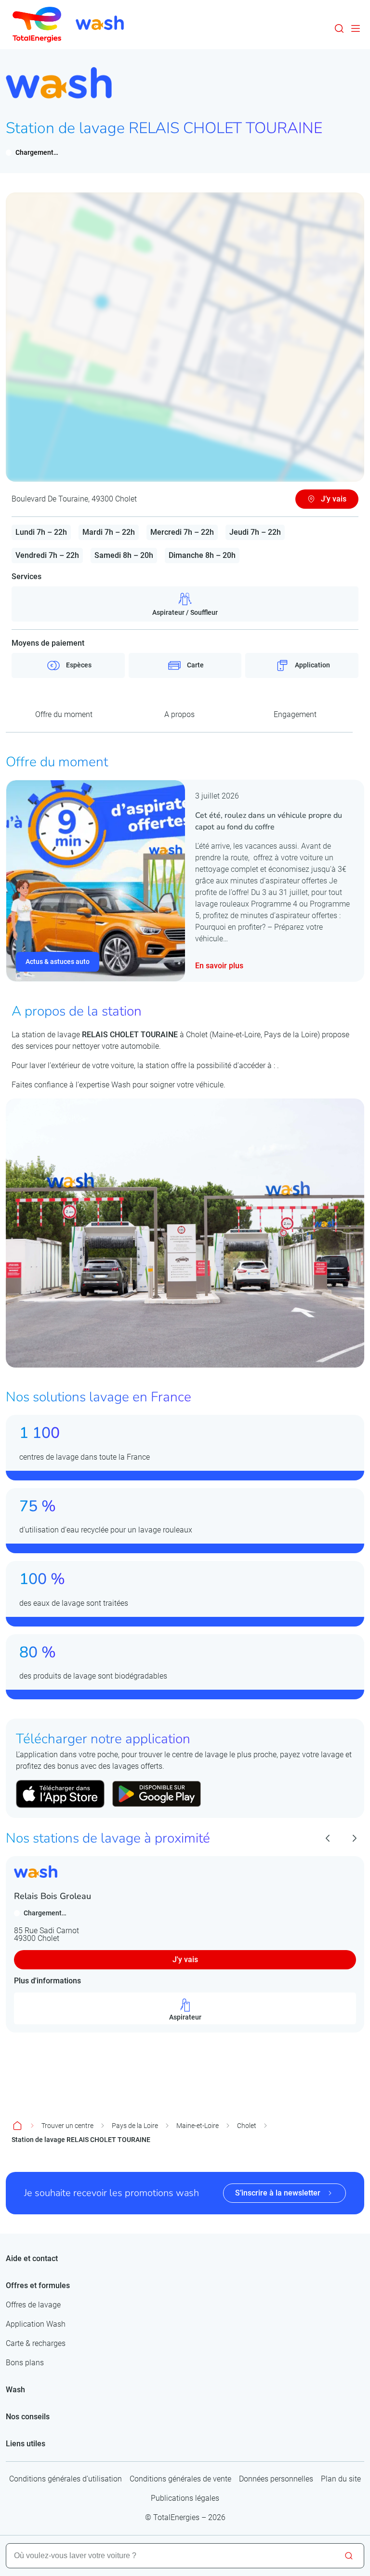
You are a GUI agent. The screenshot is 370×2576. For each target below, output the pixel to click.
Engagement (295, 714)
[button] (339, 28)
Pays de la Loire (135, 2126)
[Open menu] (356, 28)
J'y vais (185, 1959)
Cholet (247, 2126)
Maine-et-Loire (198, 2126)
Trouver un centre (67, 2126)
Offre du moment (64, 714)
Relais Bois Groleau (53, 1896)
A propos (179, 714)
